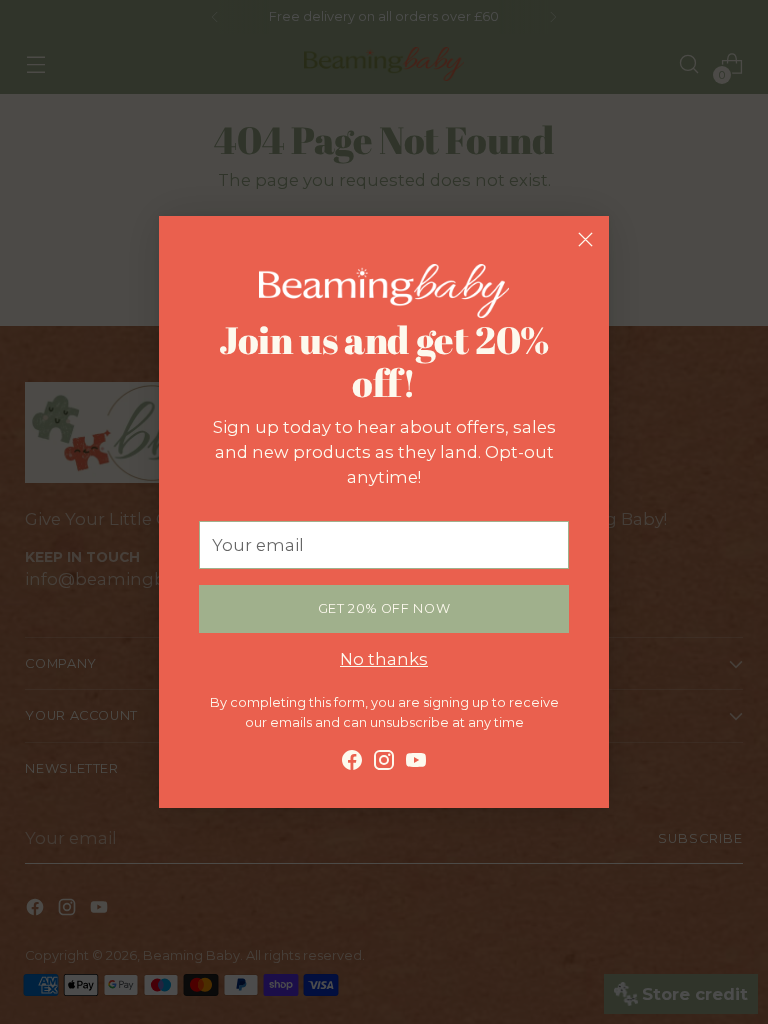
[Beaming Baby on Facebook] (352, 763)
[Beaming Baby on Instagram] (384, 763)
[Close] (585, 239)
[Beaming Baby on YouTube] (416, 763)
